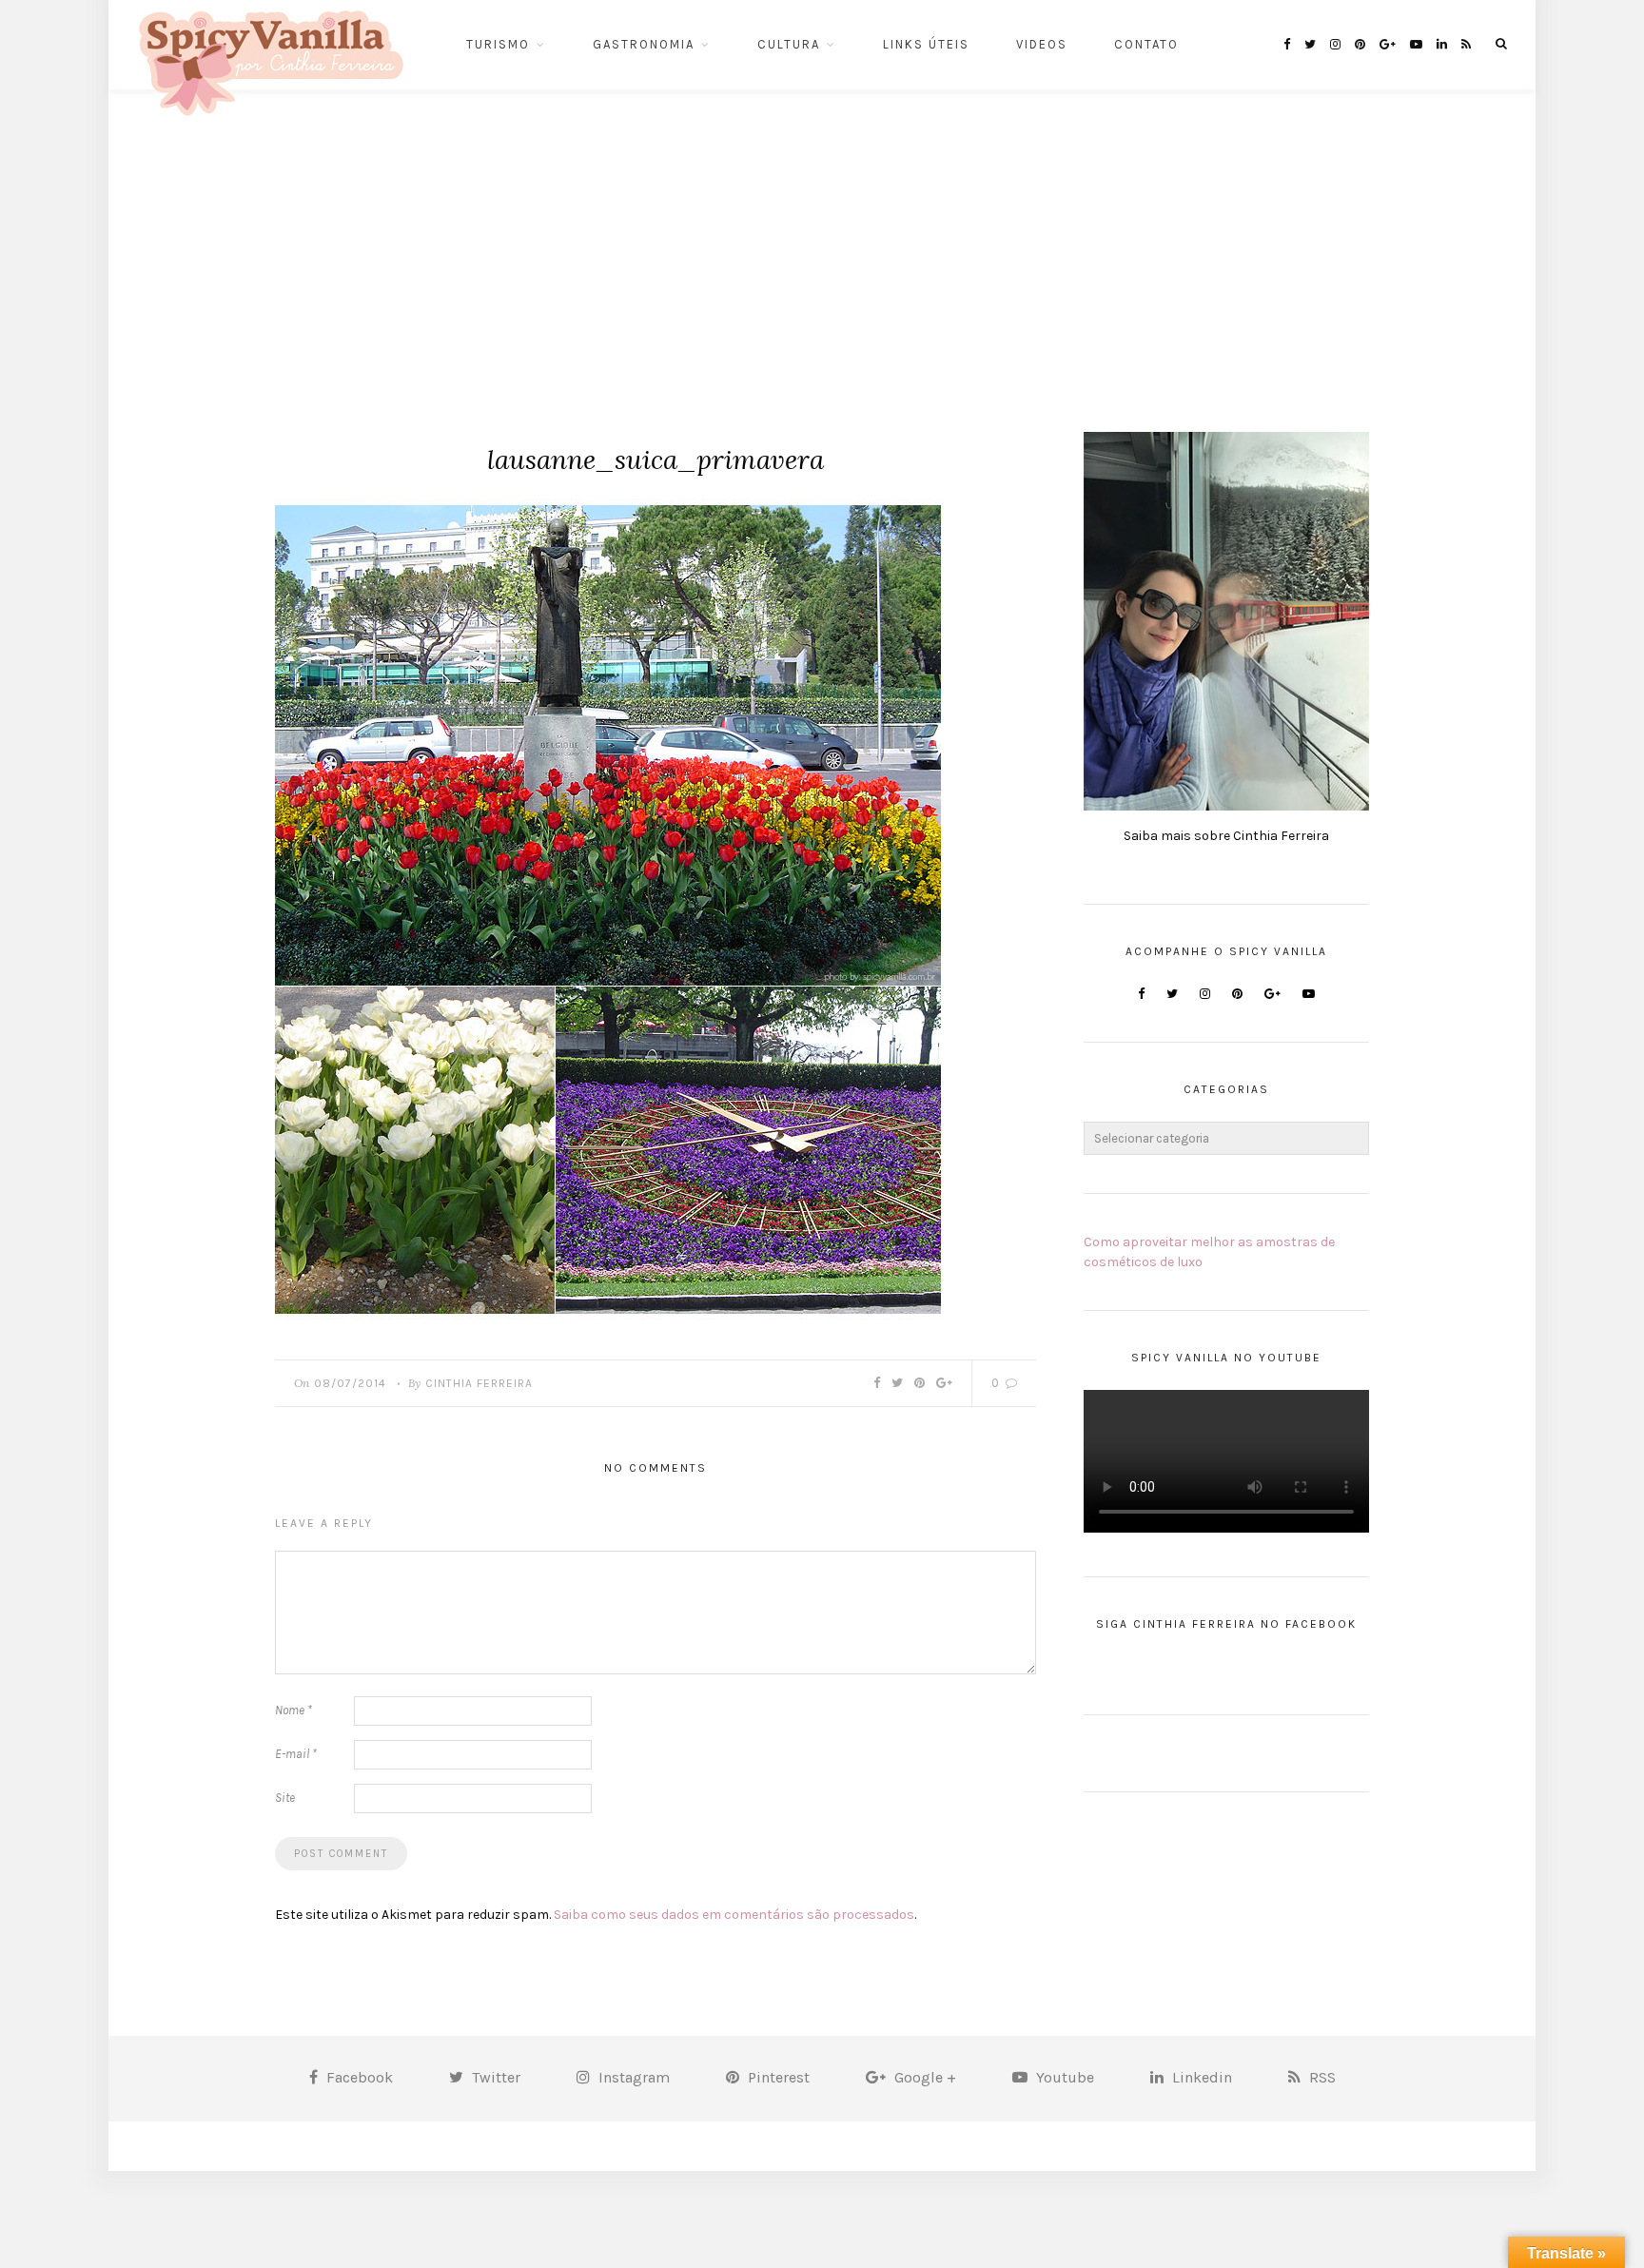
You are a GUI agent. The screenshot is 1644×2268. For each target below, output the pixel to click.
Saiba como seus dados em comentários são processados (734, 1915)
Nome (294, 1710)
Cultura (789, 44)
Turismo (498, 44)
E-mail (296, 1754)
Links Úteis (926, 44)
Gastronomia (644, 44)
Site (285, 1798)
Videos (1042, 44)
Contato (1146, 44)
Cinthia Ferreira (479, 1383)
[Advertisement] (822, 232)
